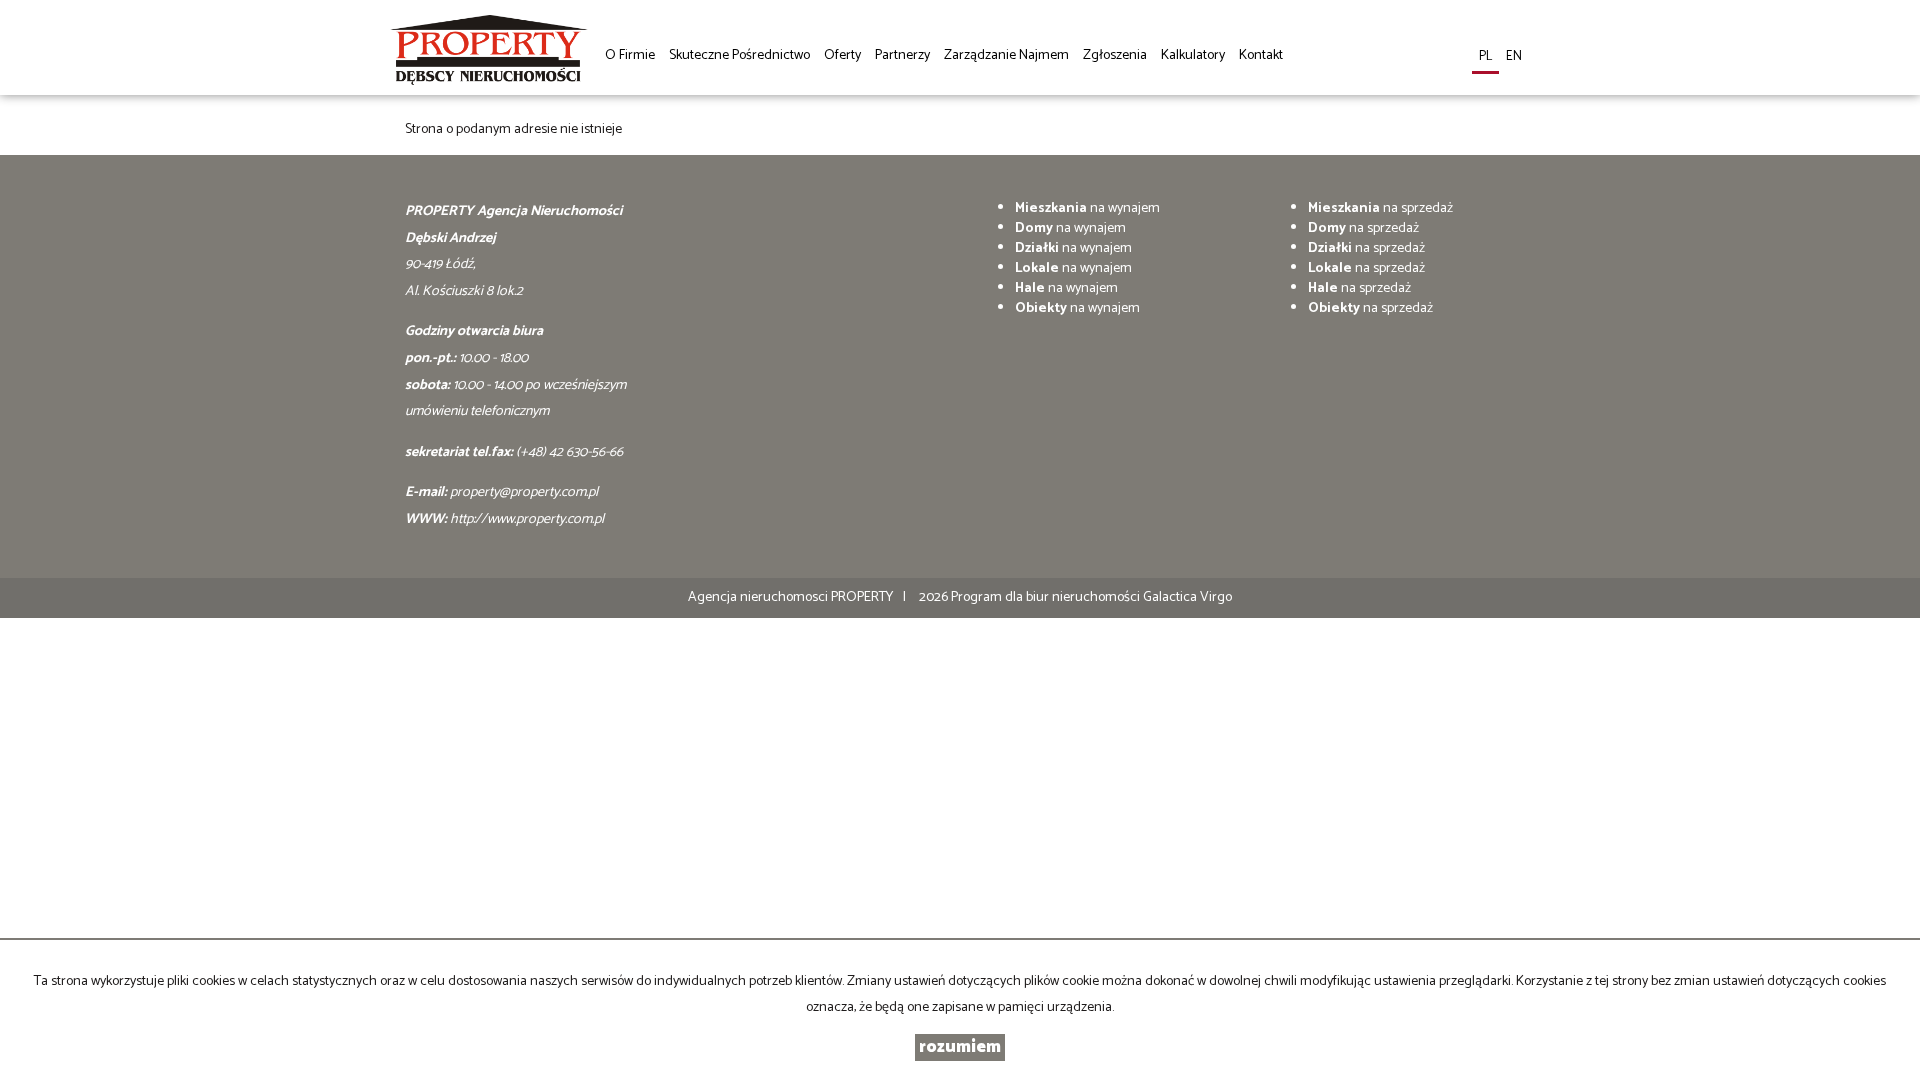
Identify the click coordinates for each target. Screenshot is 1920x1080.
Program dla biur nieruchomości (1047, 597)
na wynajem (1087, 208)
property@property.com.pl (524, 492)
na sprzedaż (1380, 208)
